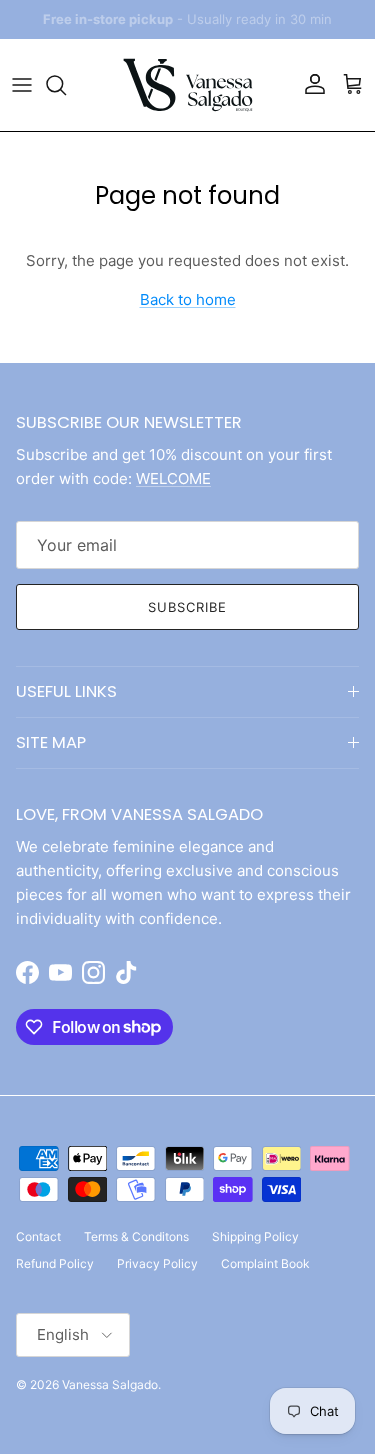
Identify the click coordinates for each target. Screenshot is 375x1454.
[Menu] (22, 85)
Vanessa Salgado (110, 1384)
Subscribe (187, 607)
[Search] (66, 85)
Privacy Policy (157, 1263)
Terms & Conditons (136, 1236)
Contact (38, 1236)
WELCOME (173, 478)
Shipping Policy (255, 1236)
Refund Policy (55, 1263)
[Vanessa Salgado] (188, 85)
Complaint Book (265, 1263)
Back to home (188, 299)
